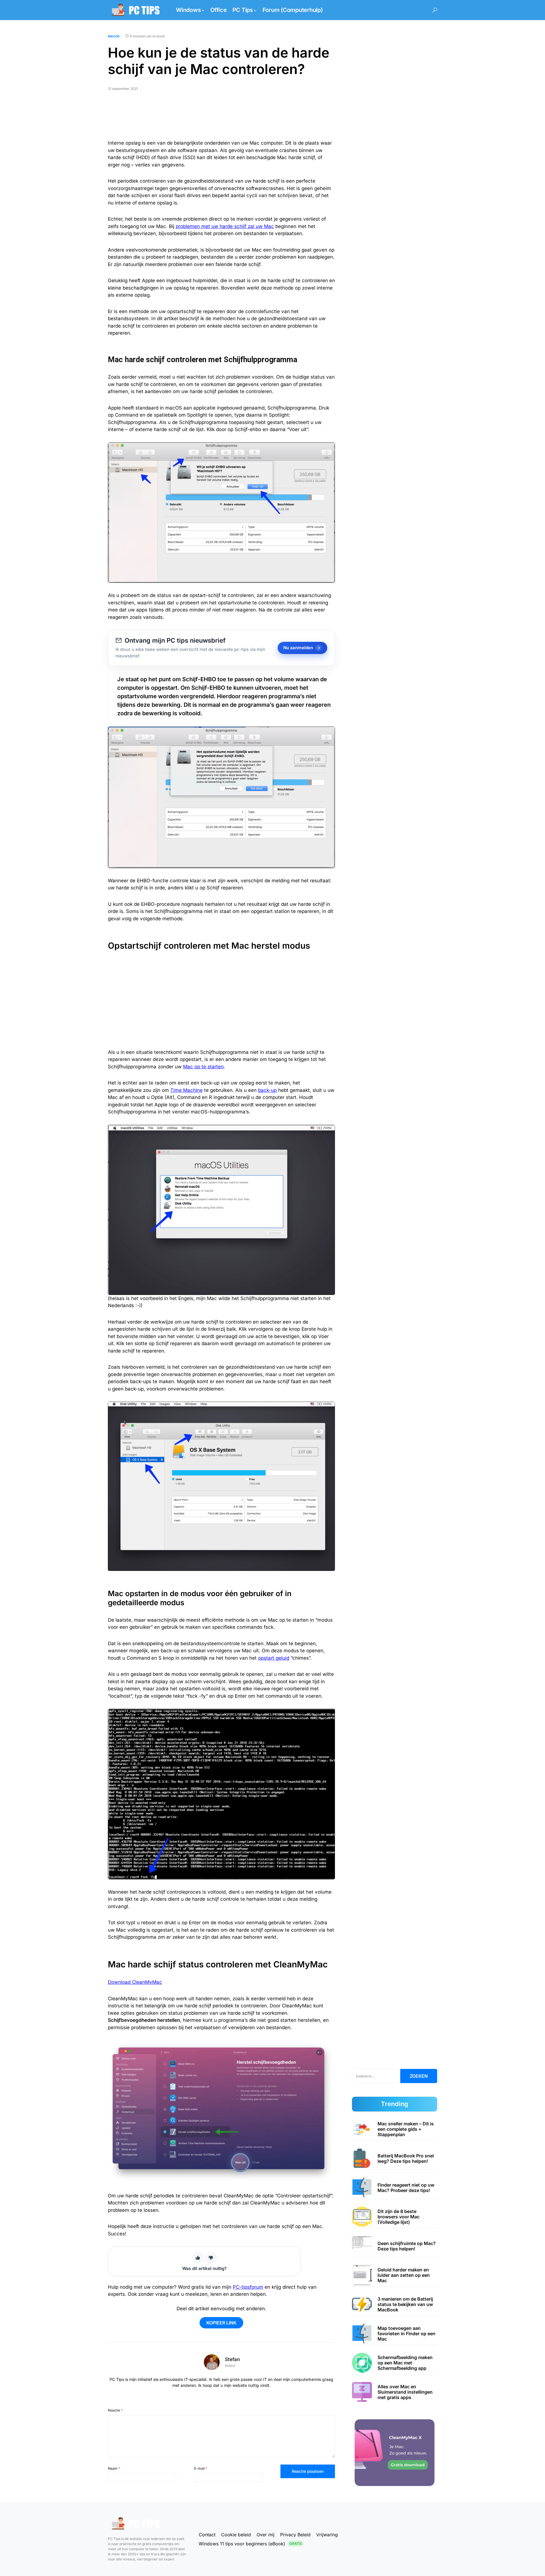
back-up (267, 1090)
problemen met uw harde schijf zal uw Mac (225, 226)
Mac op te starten (203, 1067)
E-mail (201, 2468)
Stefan (232, 2359)
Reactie (115, 2410)
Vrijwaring (327, 2535)
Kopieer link (221, 2323)
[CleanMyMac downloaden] (395, 2452)
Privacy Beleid (295, 2535)
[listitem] (395, 2129)
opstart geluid (274, 1658)
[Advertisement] (221, 118)
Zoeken (419, 2076)
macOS (114, 36)
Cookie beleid (236, 2535)
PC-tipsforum (248, 2287)
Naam (114, 2468)
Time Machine (186, 1090)
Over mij (266, 2535)
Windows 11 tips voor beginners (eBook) (250, 2544)
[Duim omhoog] (198, 2258)
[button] (435, 10)
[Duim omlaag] (211, 2258)
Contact (207, 2535)
